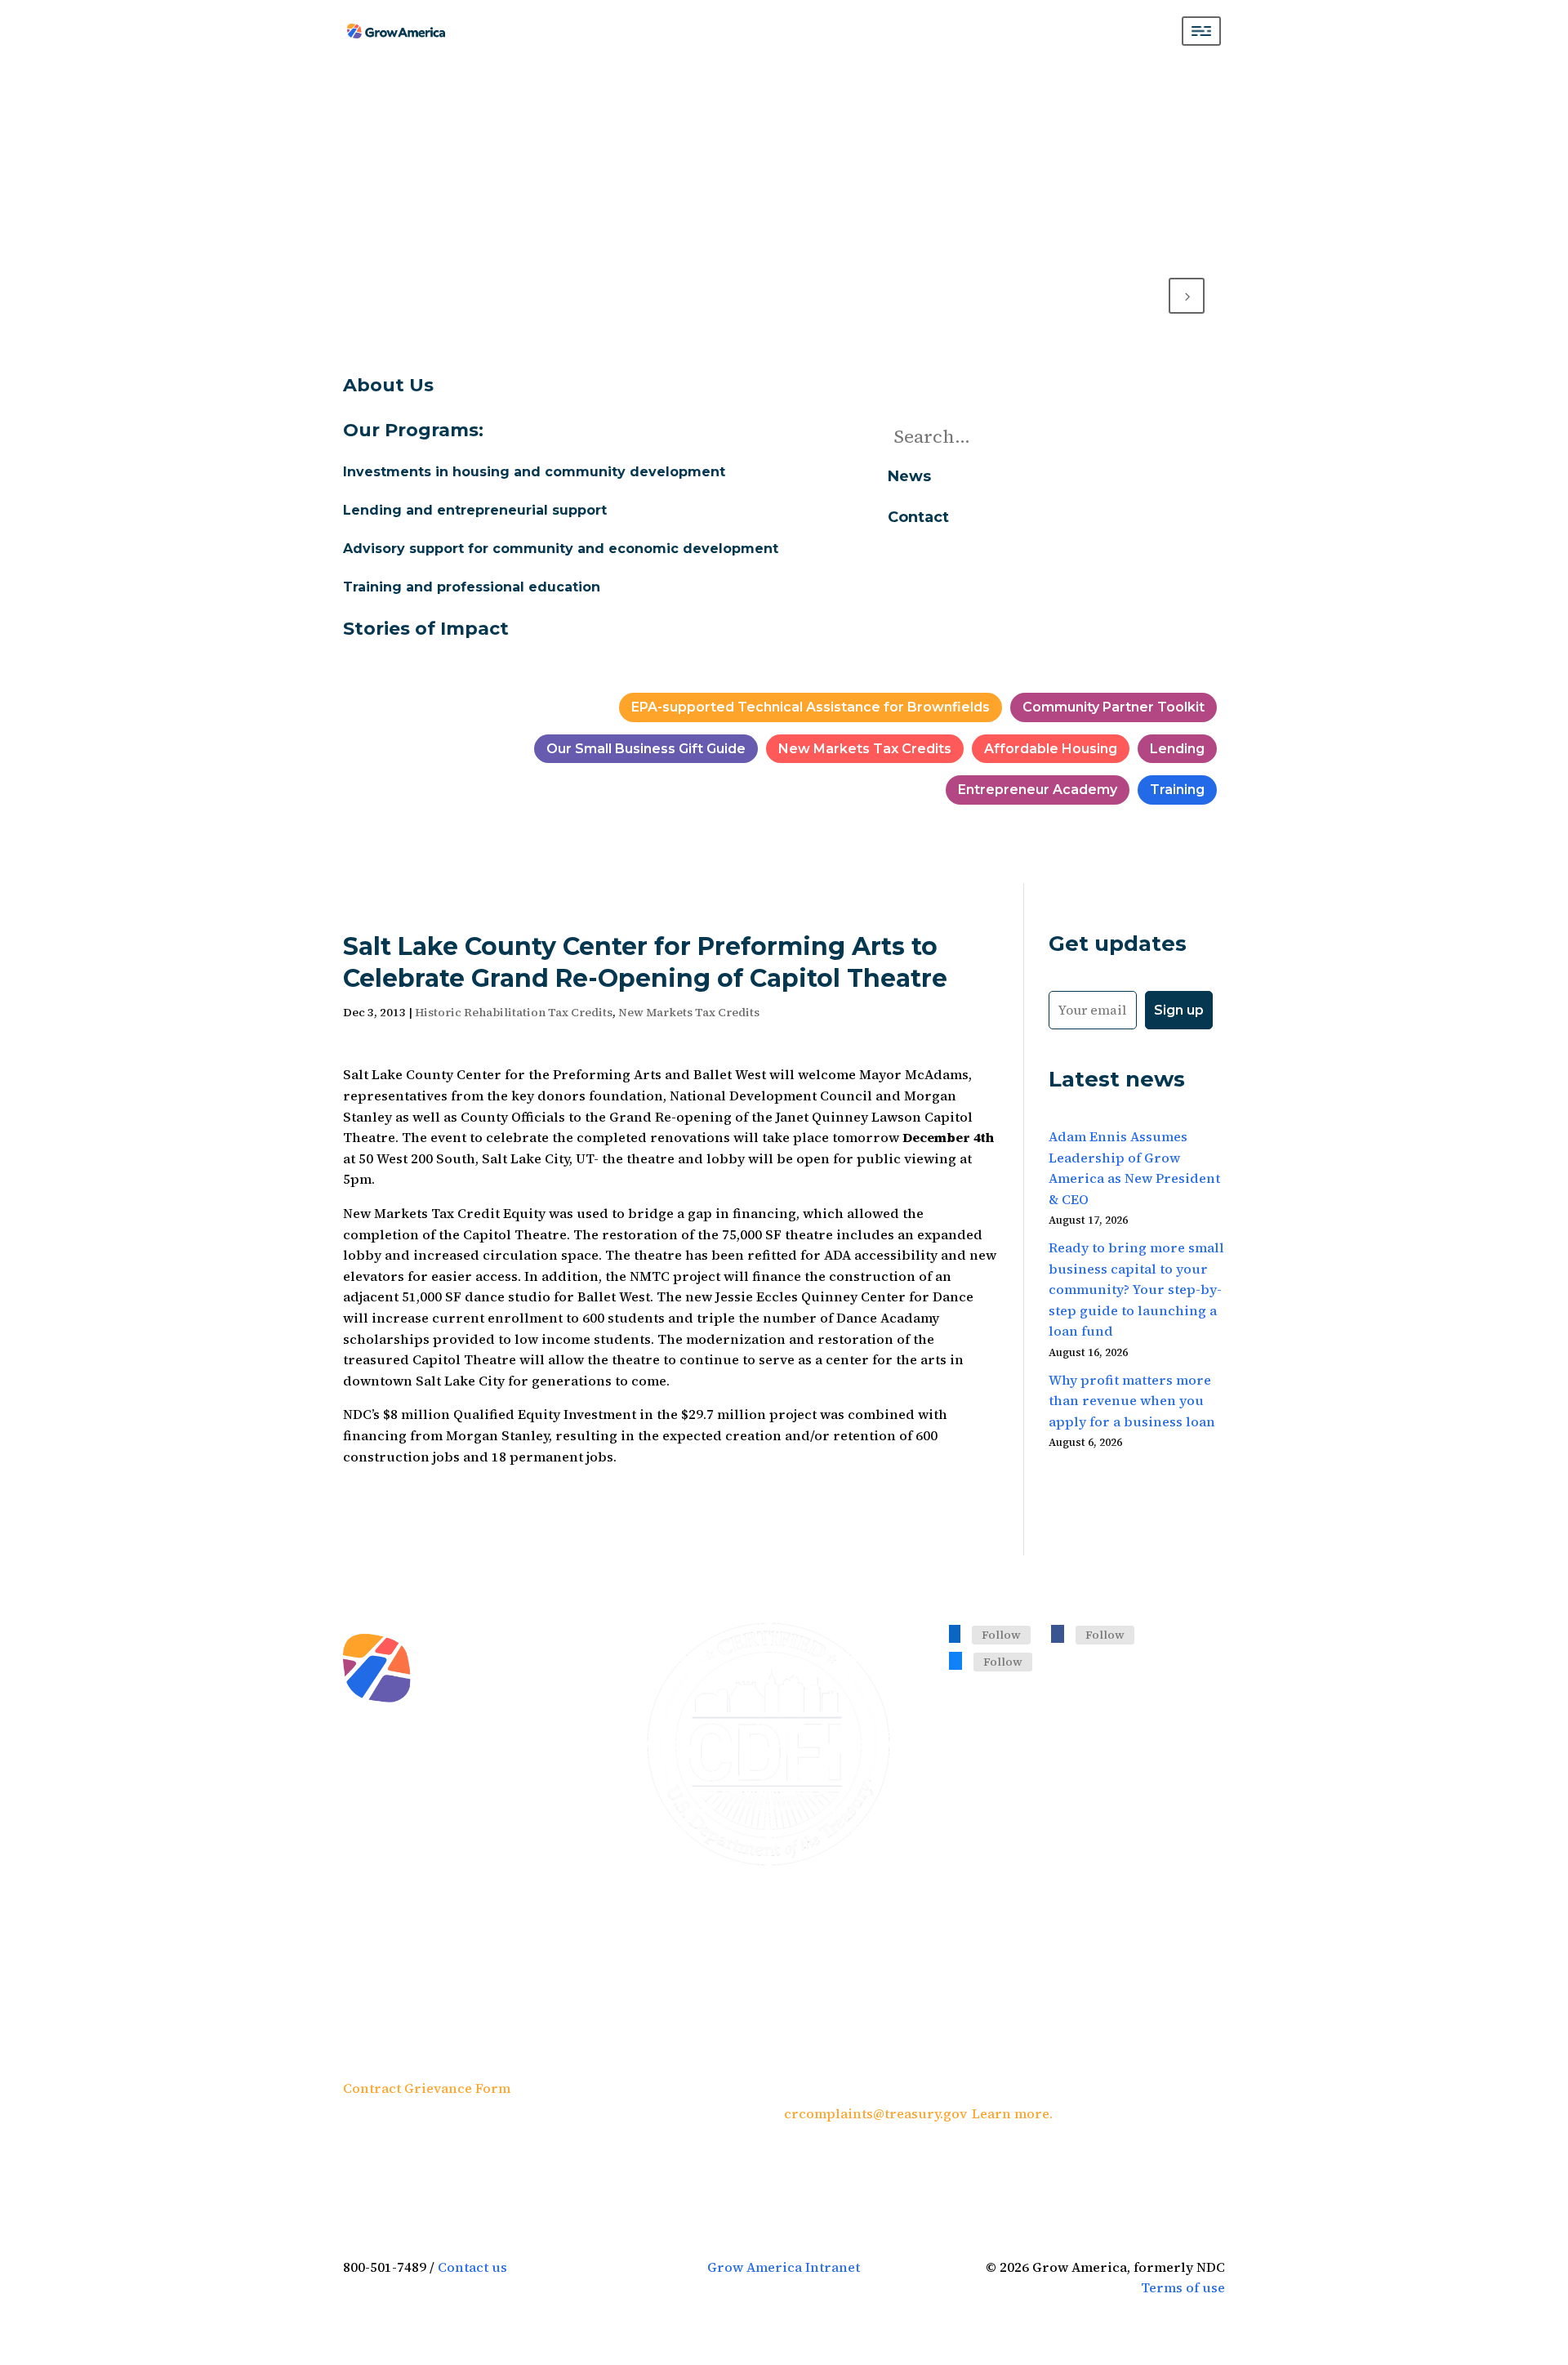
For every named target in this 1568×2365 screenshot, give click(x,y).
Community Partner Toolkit (1114, 707)
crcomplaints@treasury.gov (875, 2113)
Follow (1001, 1635)
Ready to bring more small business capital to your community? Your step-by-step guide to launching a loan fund (1136, 1289)
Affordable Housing (1051, 749)
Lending (1177, 749)
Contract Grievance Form (427, 2088)
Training (1177, 790)
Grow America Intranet (784, 2267)
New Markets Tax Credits (865, 749)
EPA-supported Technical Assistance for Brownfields (811, 707)
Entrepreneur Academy (1038, 790)
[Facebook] (1058, 1633)
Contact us (472, 2267)
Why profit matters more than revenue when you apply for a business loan (1132, 1401)
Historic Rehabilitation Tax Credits (514, 1012)
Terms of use (1183, 2287)
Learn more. (1012, 2113)
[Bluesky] (955, 1660)
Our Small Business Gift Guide (646, 749)
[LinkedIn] (955, 1633)
